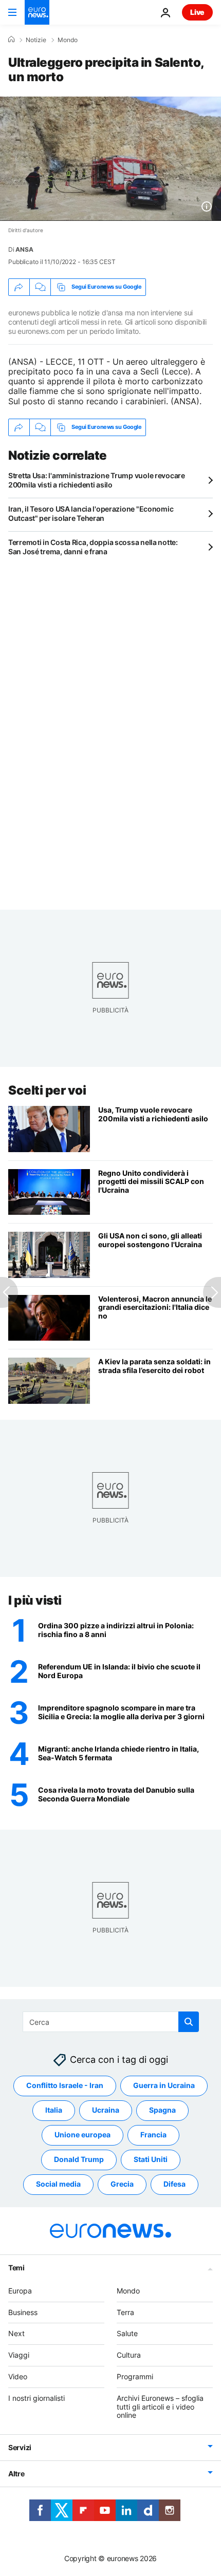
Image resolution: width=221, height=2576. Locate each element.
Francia (153, 2135)
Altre (16, 2474)
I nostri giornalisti (36, 2398)
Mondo (68, 40)
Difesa (174, 2184)
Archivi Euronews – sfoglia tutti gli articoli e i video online (160, 2407)
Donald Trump (79, 2160)
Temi (16, 2268)
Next (16, 2334)
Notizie (36, 40)
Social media (58, 2184)
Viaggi (19, 2355)
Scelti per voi (47, 1090)
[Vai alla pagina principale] (37, 12)
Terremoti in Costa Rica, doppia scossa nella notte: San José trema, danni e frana (93, 547)
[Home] (11, 40)
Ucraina (106, 2110)
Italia (54, 2110)
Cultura (129, 2355)
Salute (127, 2334)
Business (23, 2312)
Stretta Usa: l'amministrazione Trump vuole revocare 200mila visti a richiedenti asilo (97, 480)
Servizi (20, 2448)
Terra (125, 2312)
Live (197, 12)
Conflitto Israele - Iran (65, 2086)
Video (18, 2376)
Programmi (135, 2376)
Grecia (122, 2184)
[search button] (189, 2022)
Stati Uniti (151, 2160)
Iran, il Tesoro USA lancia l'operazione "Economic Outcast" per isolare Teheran (91, 513)
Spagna (162, 2110)
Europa (20, 2291)
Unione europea (82, 2135)
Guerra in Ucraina (164, 2086)
